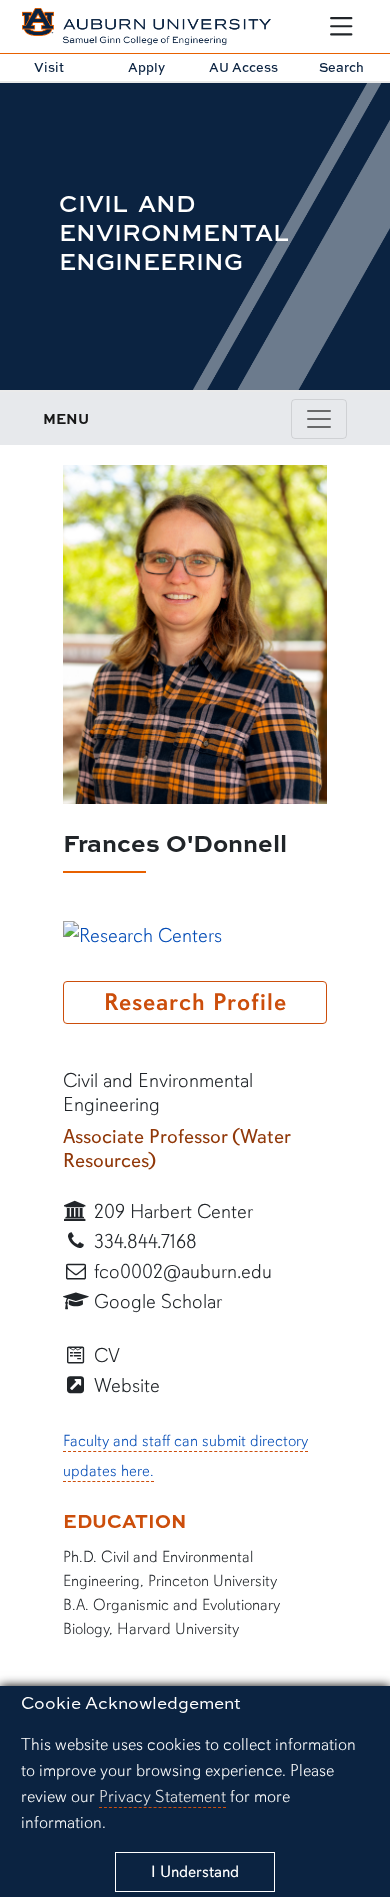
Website (124, 1385)
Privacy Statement (162, 1796)
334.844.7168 (143, 1241)
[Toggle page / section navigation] (319, 419)
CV (104, 1355)
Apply (146, 67)
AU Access (243, 67)
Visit (49, 67)
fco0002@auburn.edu (180, 1271)
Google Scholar (155, 1301)
